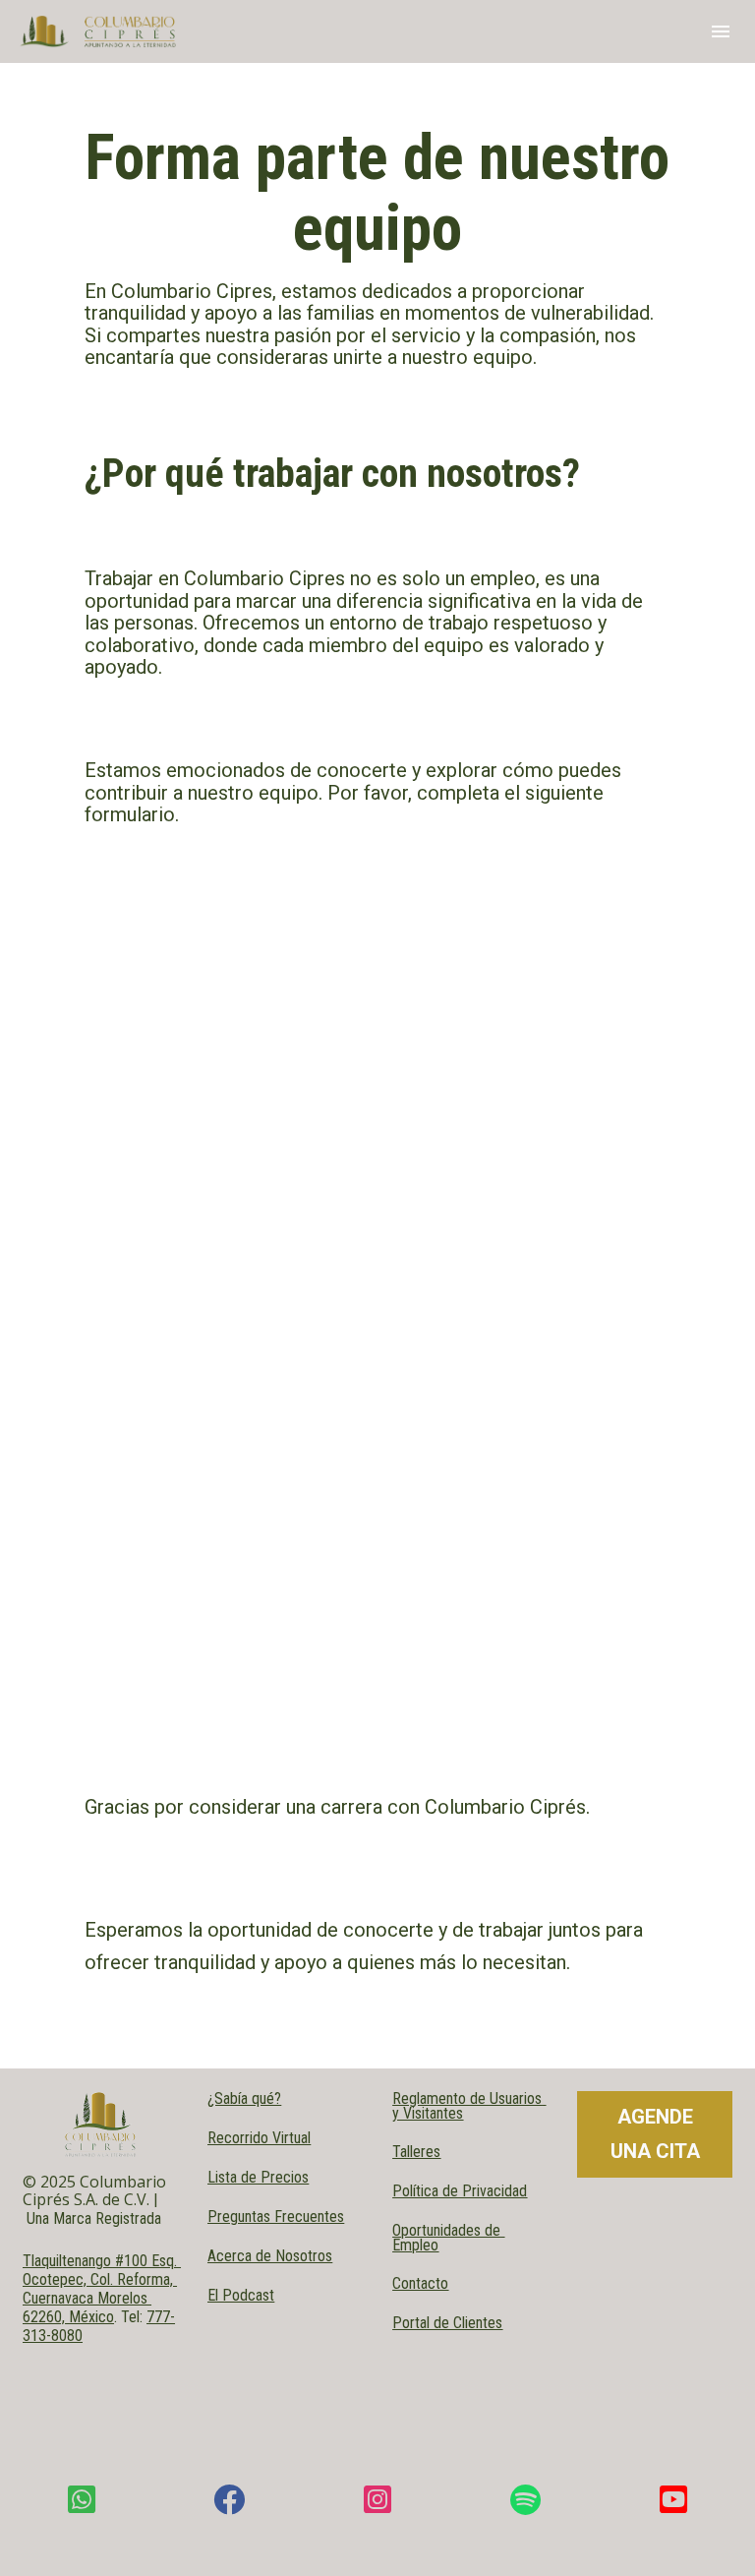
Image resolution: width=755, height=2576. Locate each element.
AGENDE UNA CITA (655, 2134)
